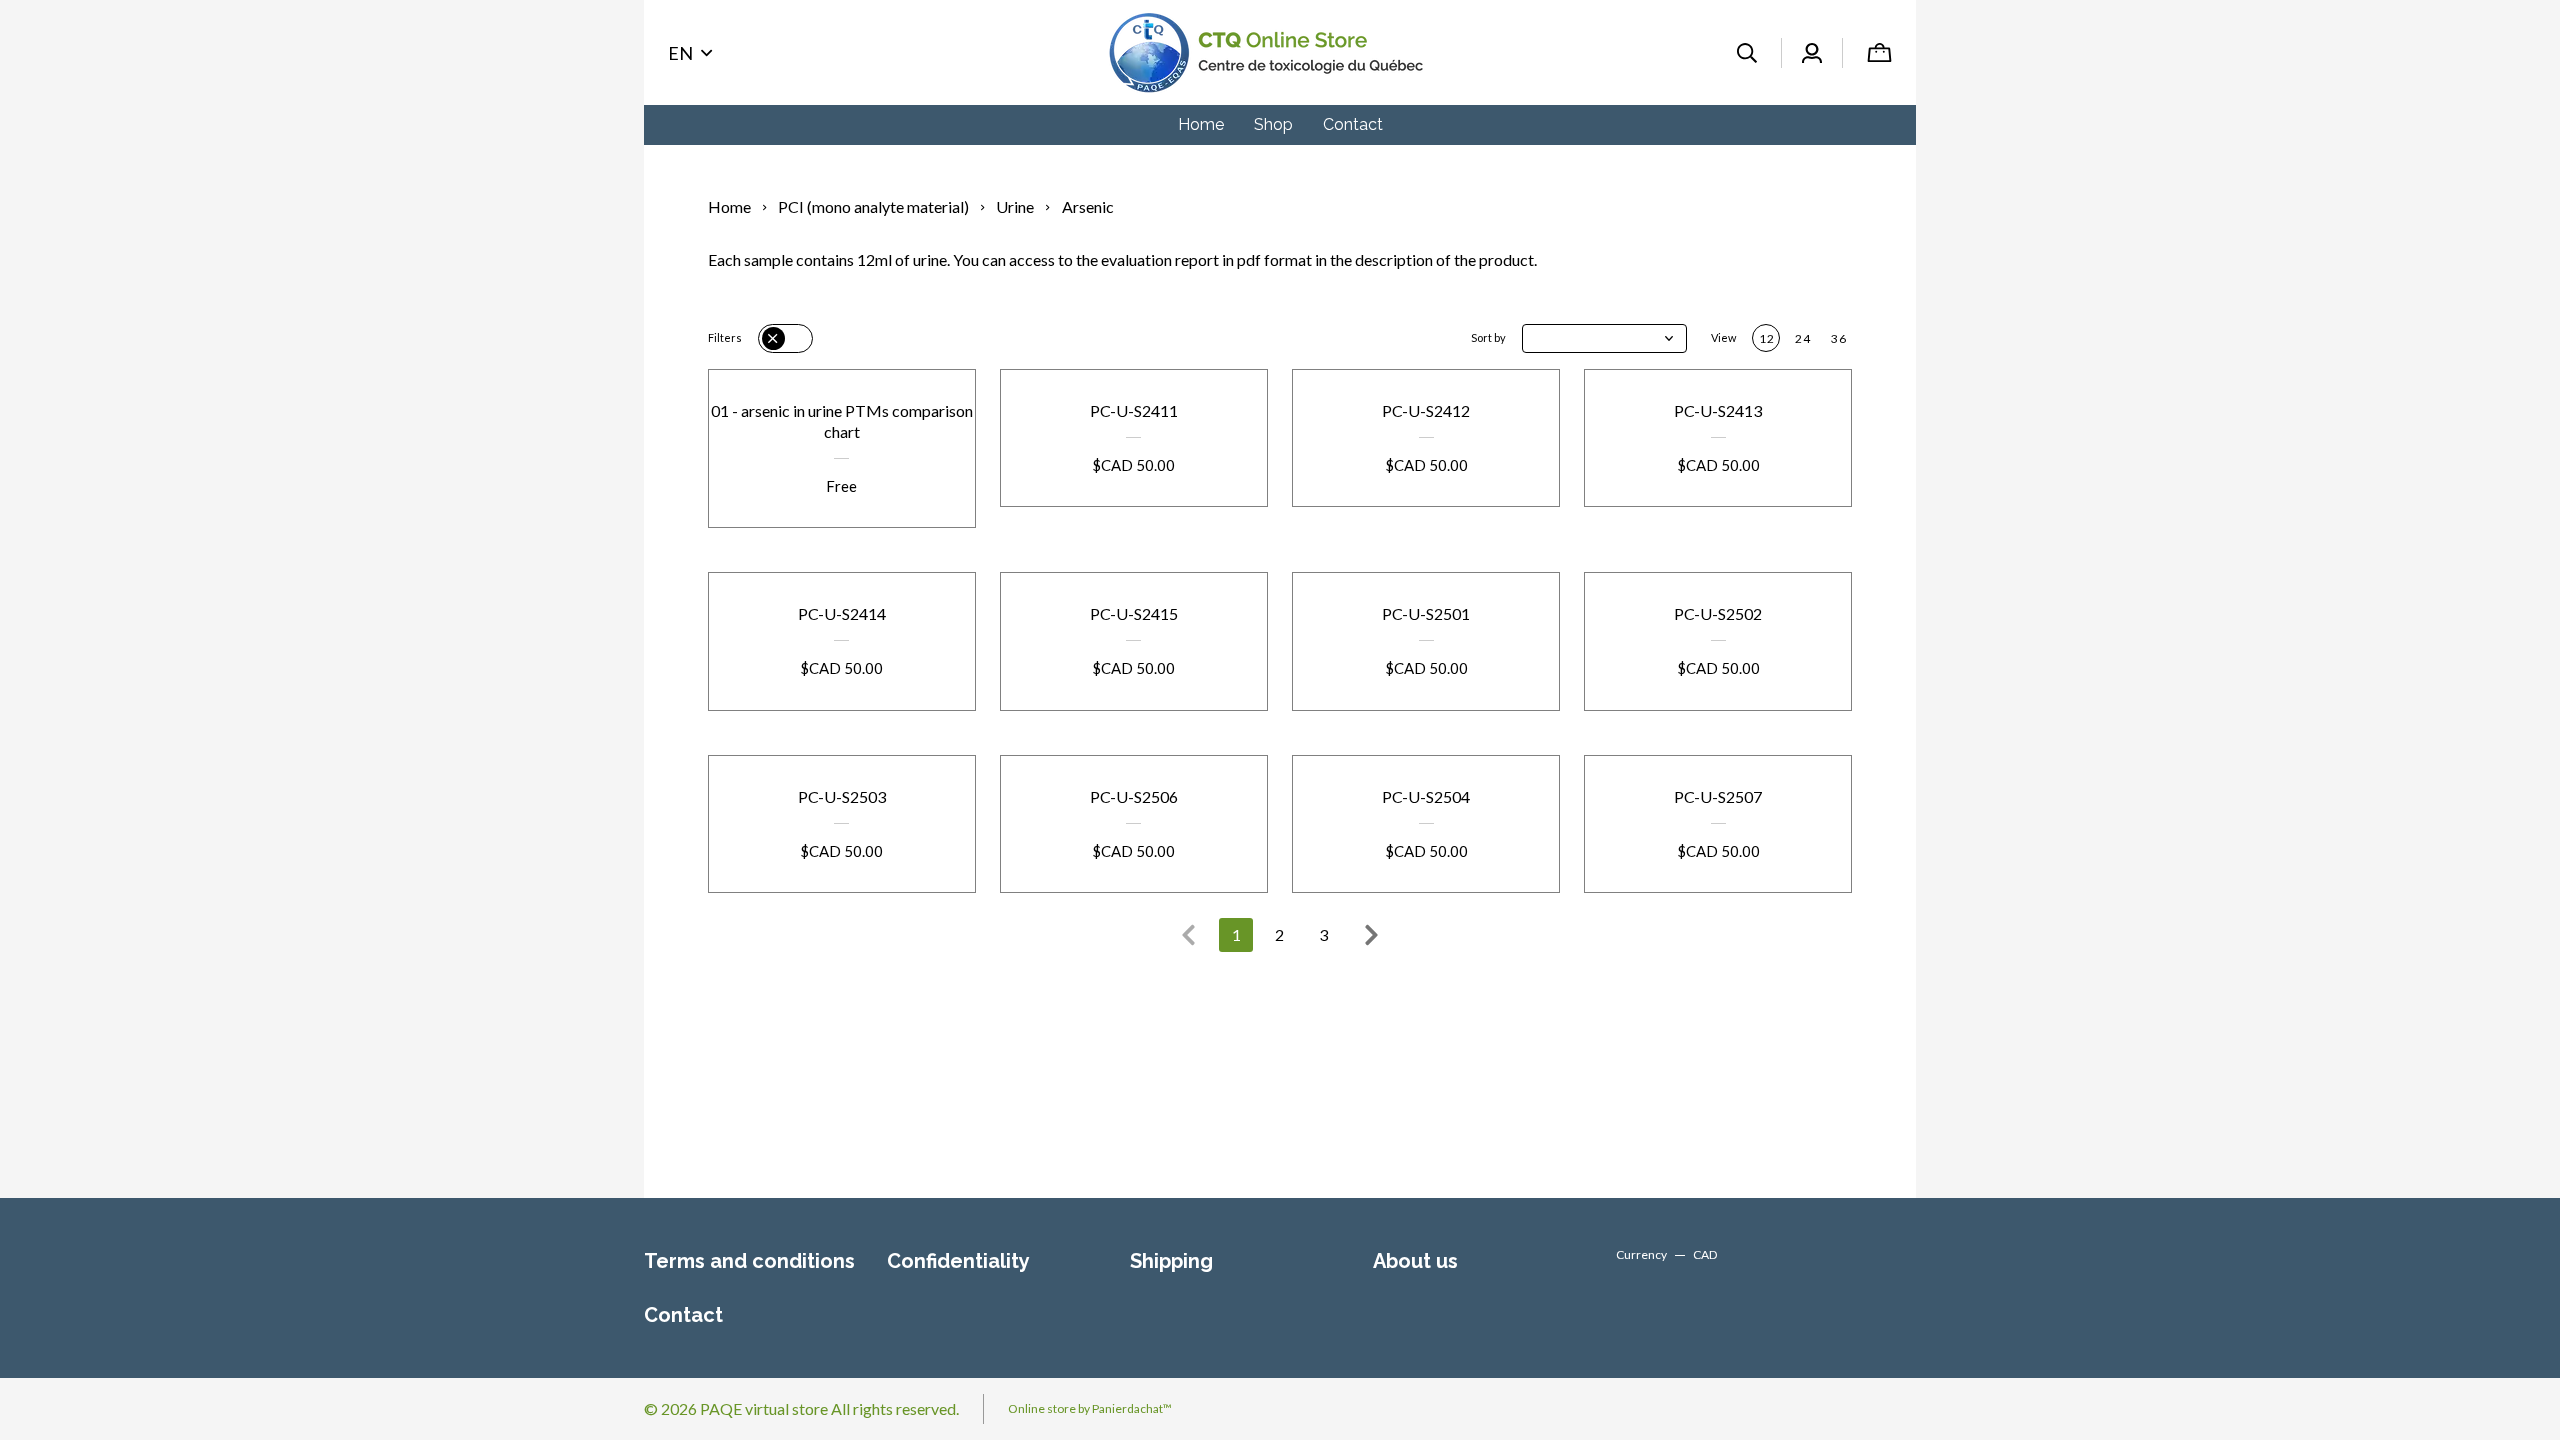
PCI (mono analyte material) (873, 206)
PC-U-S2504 (1426, 796)
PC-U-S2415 (1134, 613)
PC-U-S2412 (1426, 410)
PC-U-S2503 (842, 796)
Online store (1042, 1408)
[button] (1604, 338)
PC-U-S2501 (1426, 613)
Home (729, 206)
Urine (1015, 206)
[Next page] (1371, 935)
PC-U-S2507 (1718, 796)
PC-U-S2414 (842, 613)
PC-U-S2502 (1718, 613)
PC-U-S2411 (1134, 410)
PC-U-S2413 (1718, 410)
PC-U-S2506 (1134, 796)
